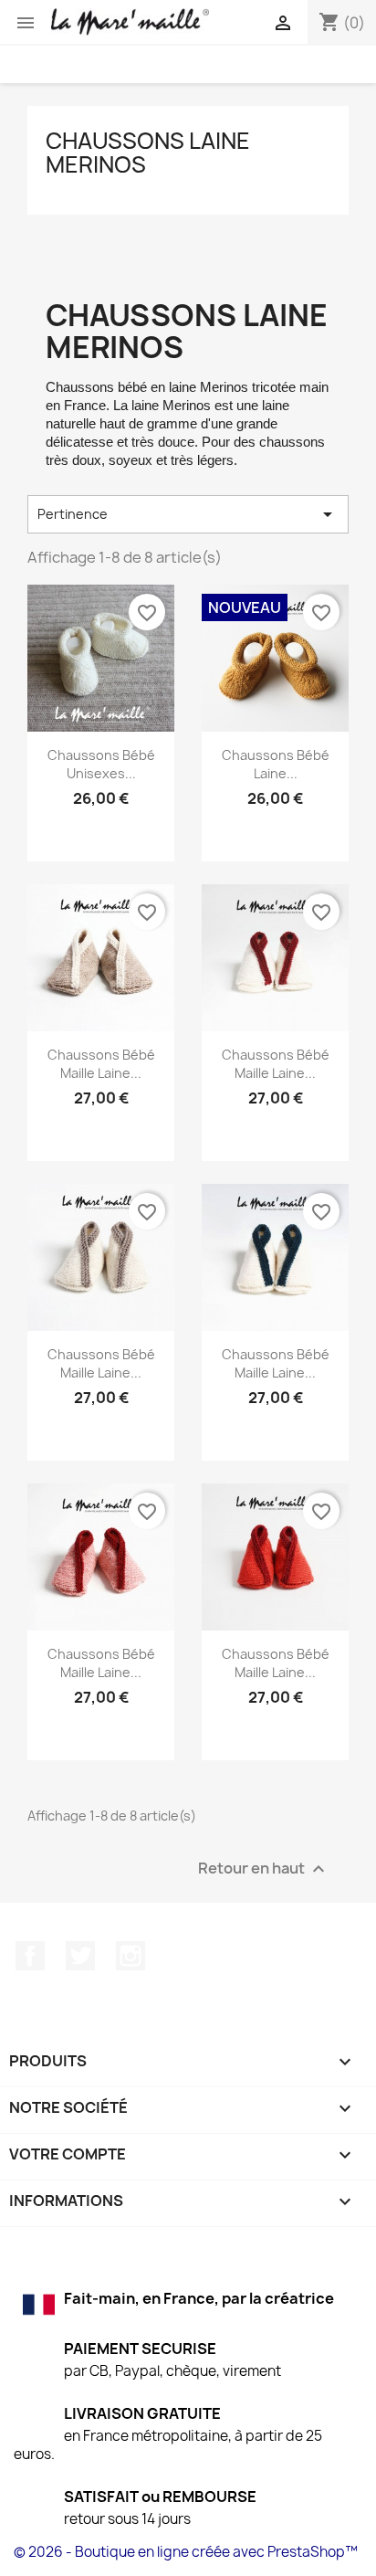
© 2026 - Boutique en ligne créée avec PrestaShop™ (186, 2552)
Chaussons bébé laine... (276, 764)
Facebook (30, 1956)
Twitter (80, 1956)
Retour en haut (264, 1869)
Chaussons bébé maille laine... (101, 1064)
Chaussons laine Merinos (148, 153)
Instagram (131, 1956)
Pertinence (188, 514)
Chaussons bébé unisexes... (101, 764)
